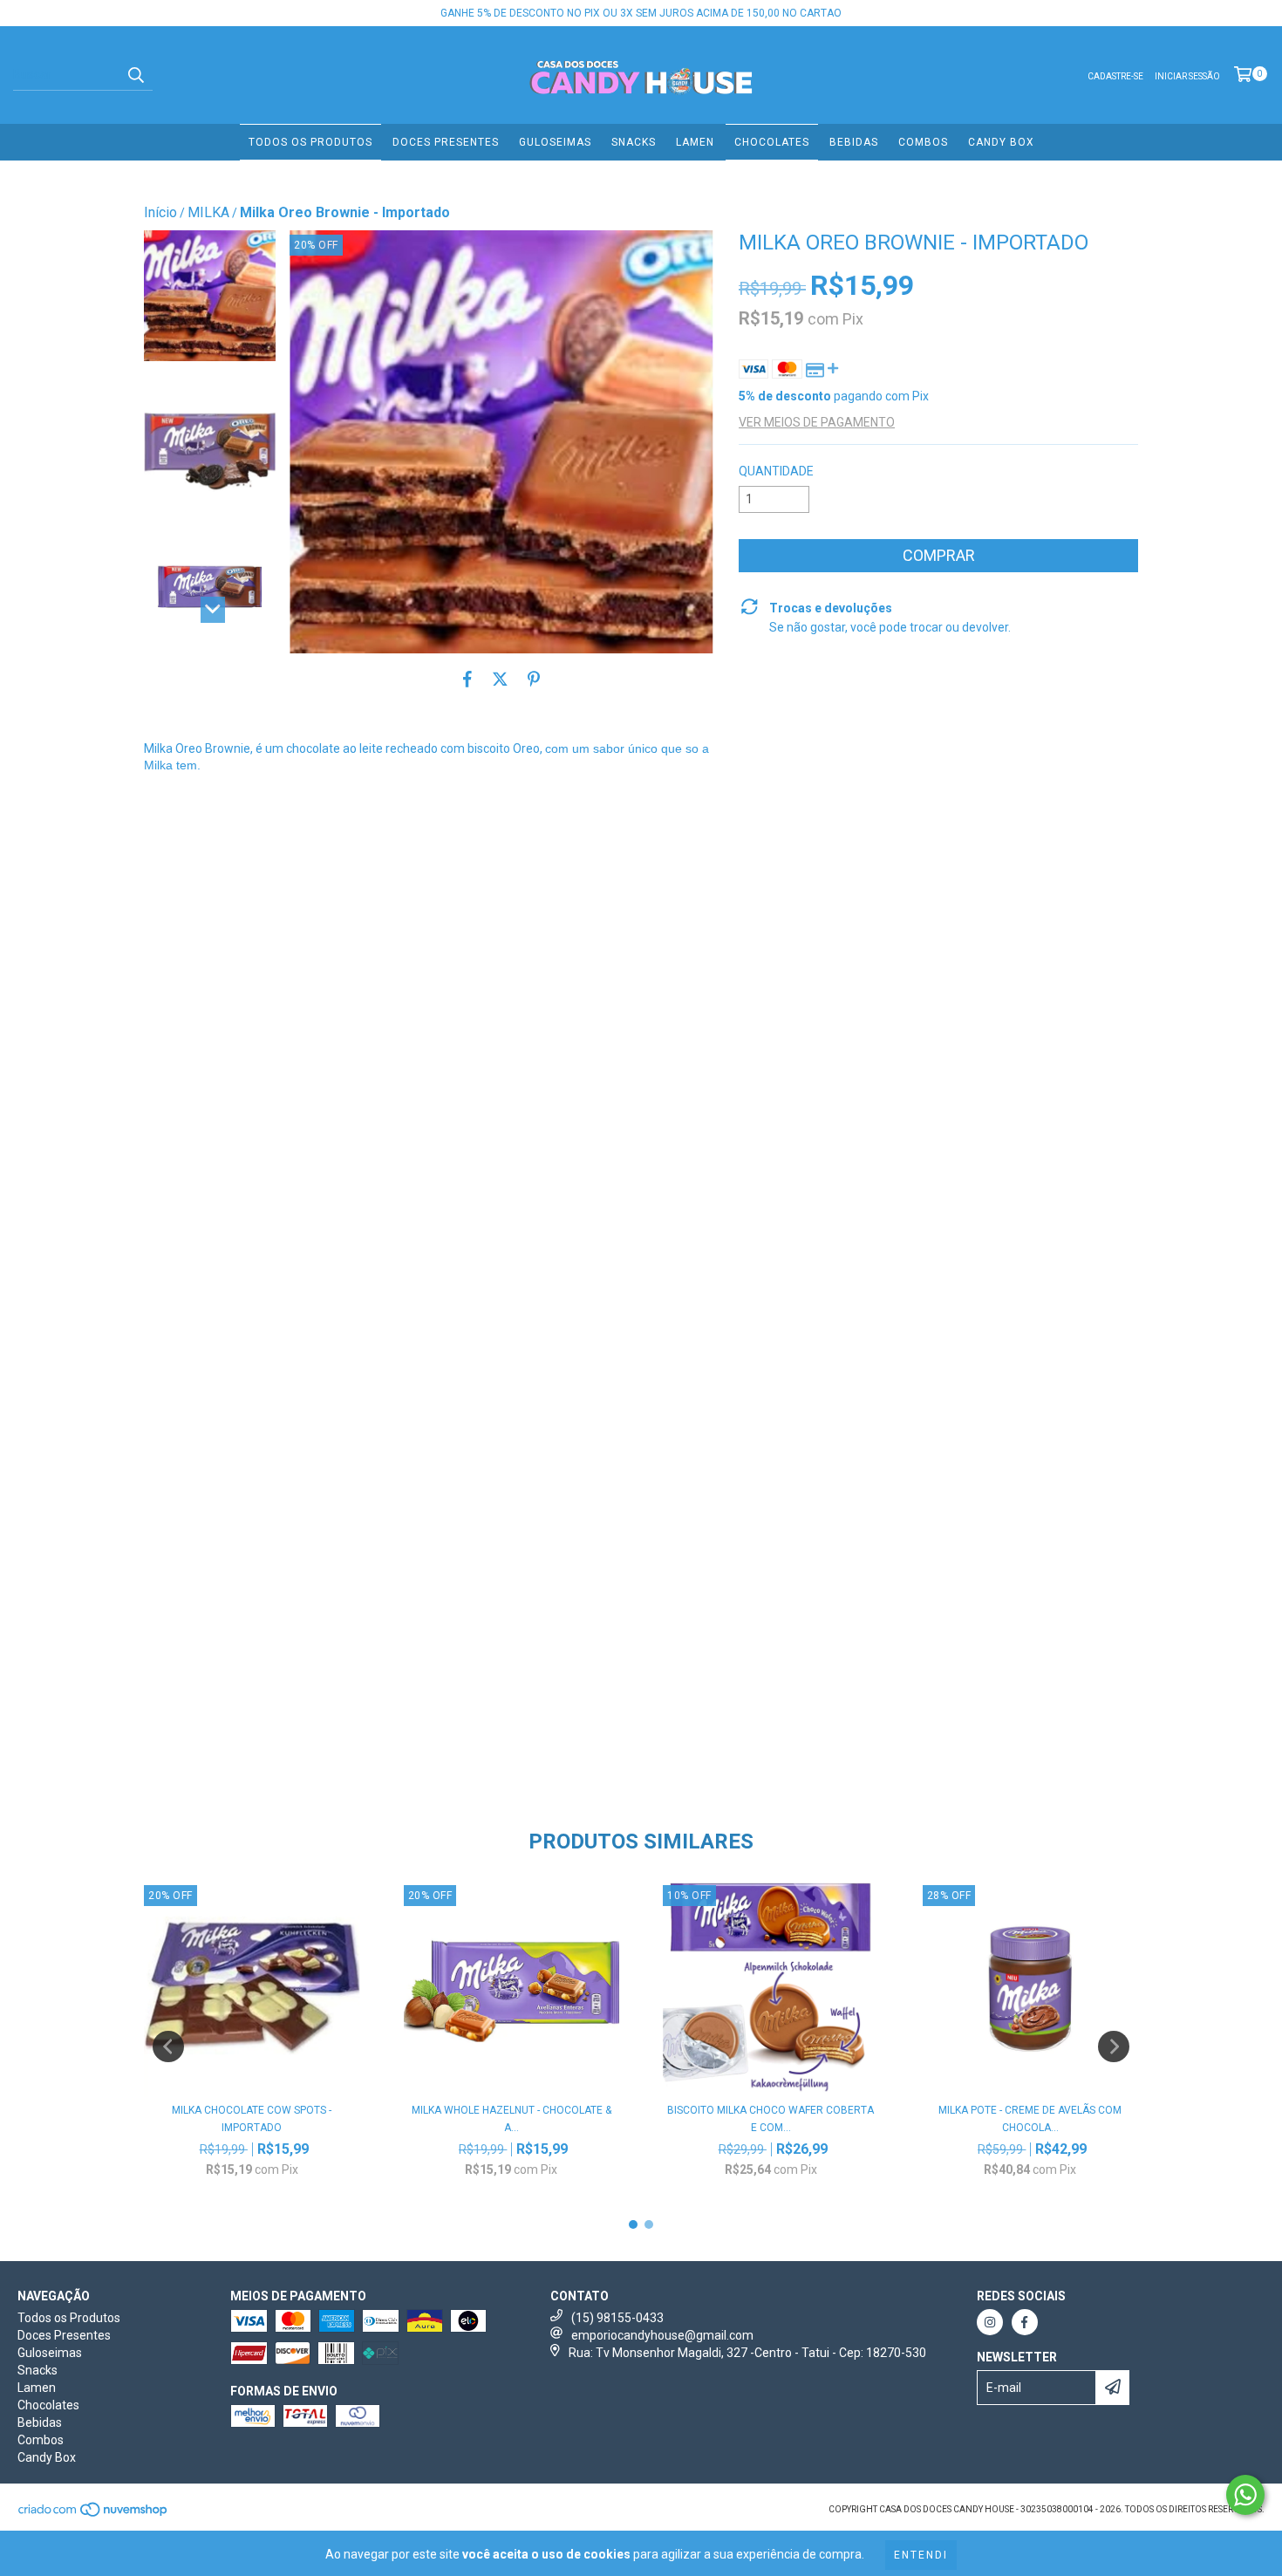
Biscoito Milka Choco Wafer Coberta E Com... (771, 2119)
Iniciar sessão (1187, 76)
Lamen (695, 142)
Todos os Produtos (310, 142)
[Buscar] (135, 75)
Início (160, 212)
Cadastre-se (1115, 76)
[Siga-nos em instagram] (990, 2322)
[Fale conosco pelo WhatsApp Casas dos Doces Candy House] (1245, 2495)
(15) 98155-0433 (617, 2318)
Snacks (634, 142)
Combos (923, 142)
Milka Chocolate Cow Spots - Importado (252, 2119)
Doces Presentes (446, 142)
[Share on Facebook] (467, 680)
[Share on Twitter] (500, 680)
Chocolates (772, 142)
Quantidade (776, 471)
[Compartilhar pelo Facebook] (429, 1698)
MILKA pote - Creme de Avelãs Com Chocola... (1030, 2119)
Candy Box (1001, 142)
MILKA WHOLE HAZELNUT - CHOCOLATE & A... (511, 2119)
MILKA (208, 212)
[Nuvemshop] (94, 2515)
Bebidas (854, 142)
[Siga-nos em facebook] (1025, 2322)
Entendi (921, 2555)
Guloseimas (555, 142)
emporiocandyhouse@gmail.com (662, 2335)
